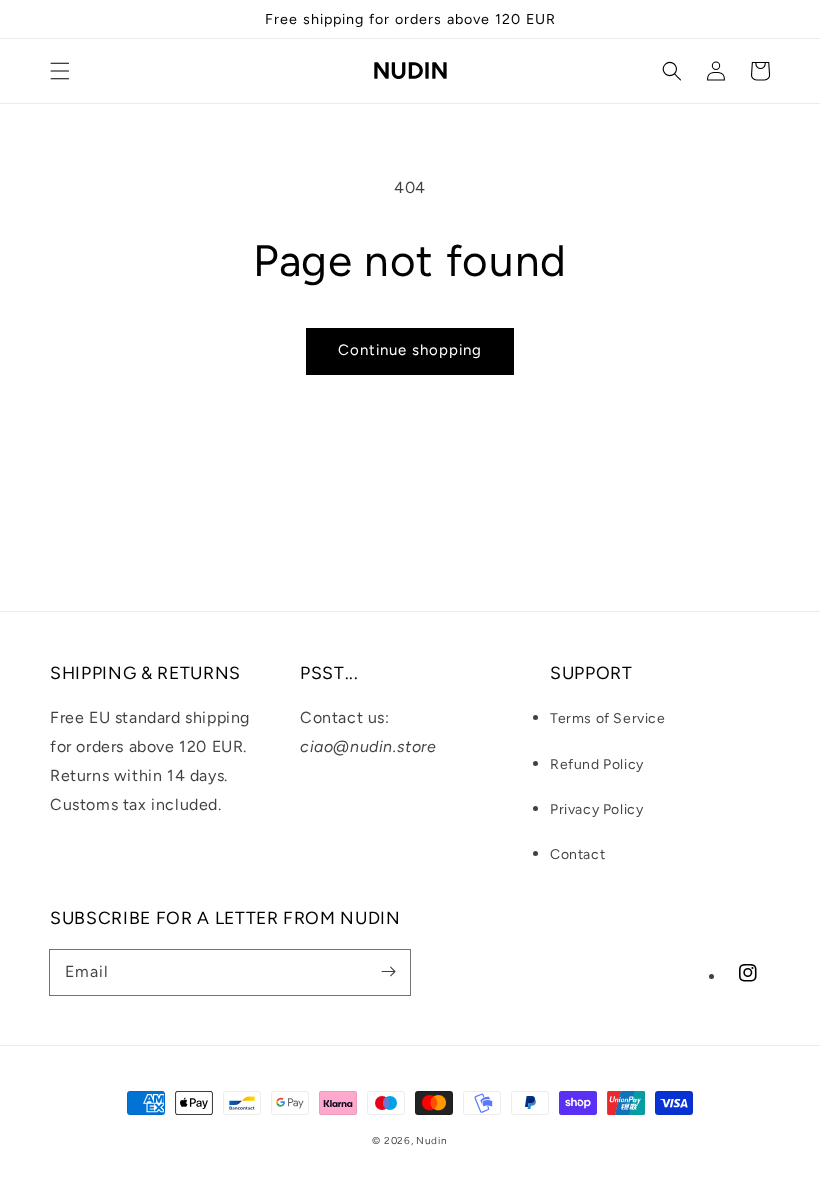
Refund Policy (597, 764)
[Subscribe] (388, 972)
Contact (577, 854)
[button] (60, 71)
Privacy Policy (596, 809)
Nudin (432, 1140)
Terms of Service (608, 718)
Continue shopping (410, 350)
